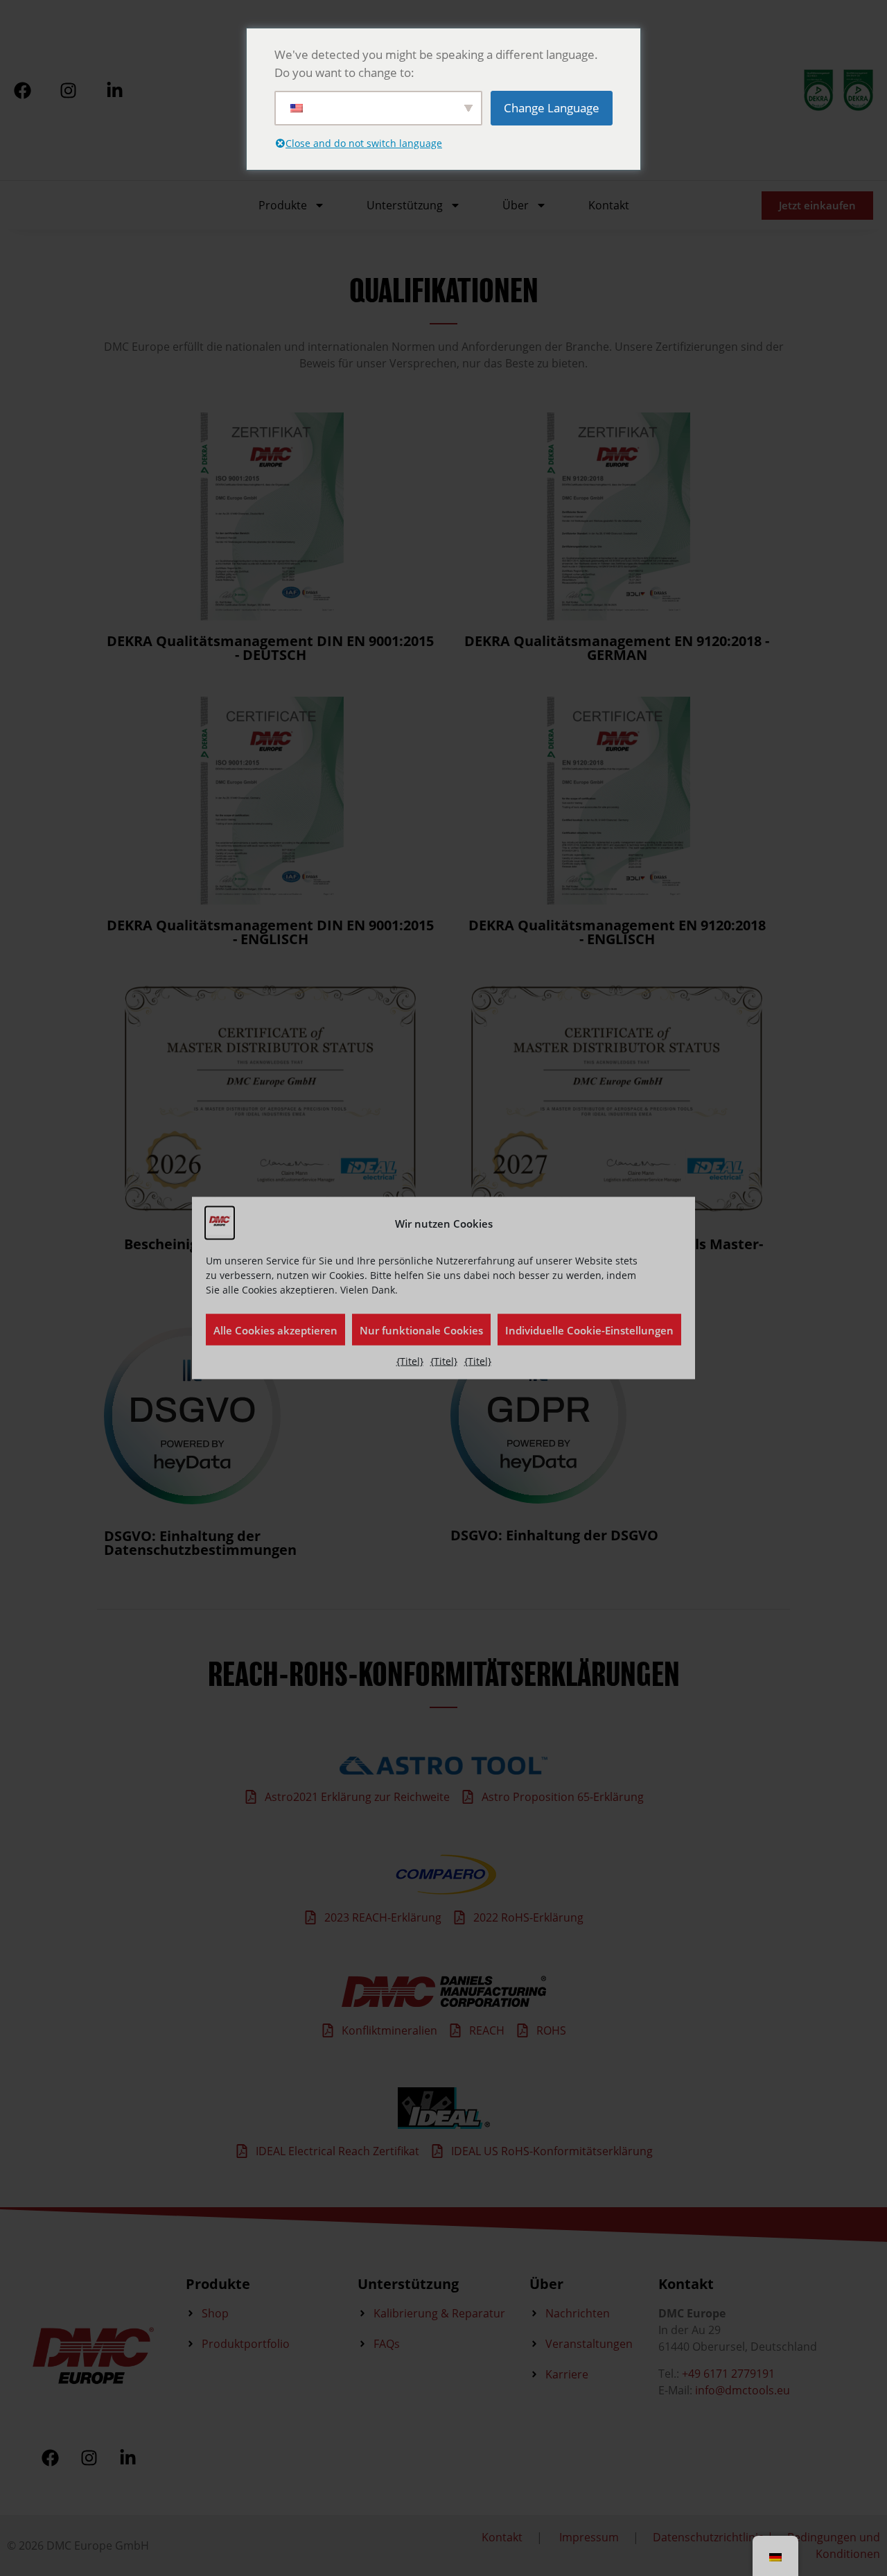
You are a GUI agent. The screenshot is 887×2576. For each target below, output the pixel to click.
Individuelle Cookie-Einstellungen (589, 1330)
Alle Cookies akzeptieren (275, 1330)
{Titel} (410, 1361)
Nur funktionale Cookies (421, 1330)
